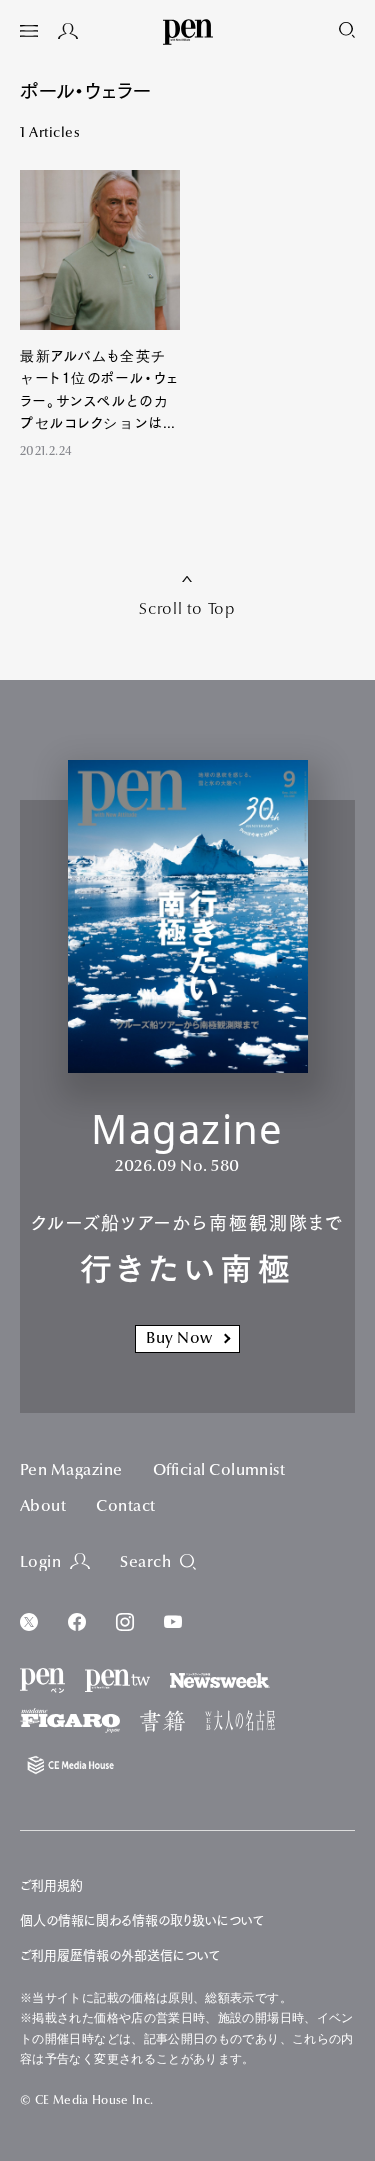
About (43, 1507)
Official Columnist (219, 1471)
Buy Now (179, 1339)
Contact (125, 1507)
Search (145, 1563)
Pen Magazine (71, 1471)
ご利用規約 (51, 1885)
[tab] (29, 33)
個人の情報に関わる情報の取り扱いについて (142, 1920)
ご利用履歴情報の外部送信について (120, 1955)
